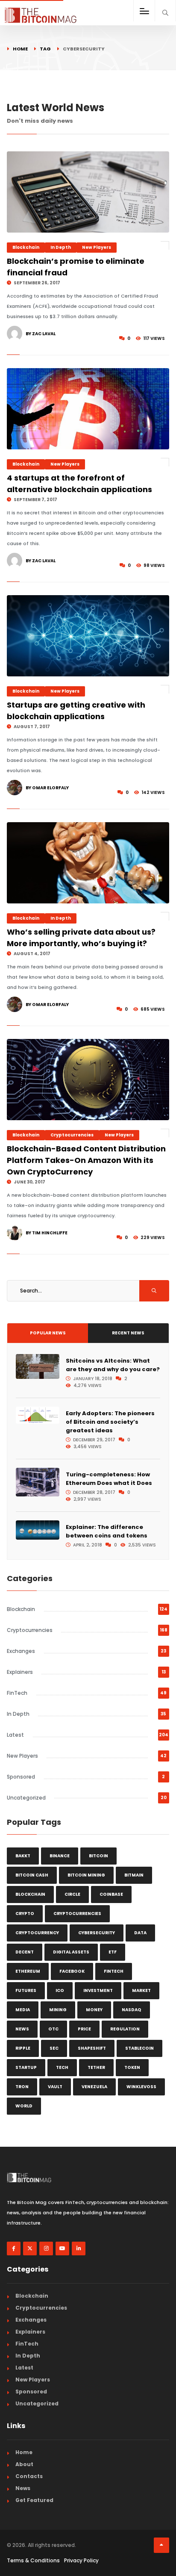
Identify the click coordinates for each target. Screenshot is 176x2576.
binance (60, 1856)
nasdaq (132, 2010)
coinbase (111, 1894)
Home (20, 49)
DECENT (25, 1952)
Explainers (20, 1672)
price (84, 2029)
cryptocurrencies (77, 1914)
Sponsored (21, 1777)
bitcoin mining (86, 1875)
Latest (15, 1735)
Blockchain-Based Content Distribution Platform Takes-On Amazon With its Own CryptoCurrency (86, 1160)
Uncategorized (26, 1798)
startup (26, 2067)
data (140, 1933)
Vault (55, 2087)
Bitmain (134, 1875)
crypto (25, 1914)
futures (26, 1990)
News (23, 2488)
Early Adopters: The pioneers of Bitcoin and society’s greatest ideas (110, 1422)
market (141, 1990)
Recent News (128, 1333)
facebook (72, 1971)
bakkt (23, 1856)
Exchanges (21, 1651)
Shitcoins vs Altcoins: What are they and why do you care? (113, 1365)
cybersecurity (97, 1933)
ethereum (28, 1971)
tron (22, 2087)
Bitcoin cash (32, 1875)
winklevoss (141, 2087)
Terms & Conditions (33, 2560)
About (24, 2464)
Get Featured (34, 2500)
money (94, 2010)
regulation (125, 2029)
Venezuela (94, 2087)
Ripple (23, 2048)
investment (98, 1990)
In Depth (61, 247)
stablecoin (139, 2048)
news (22, 2029)
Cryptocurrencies (72, 1135)
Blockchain (26, 247)
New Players (97, 247)
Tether (96, 2067)
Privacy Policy (81, 2560)
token (132, 2067)
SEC (54, 2048)
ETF (113, 1952)
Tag (45, 49)
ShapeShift (92, 2048)
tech (62, 2067)
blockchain (30, 1894)
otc (53, 2029)
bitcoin (98, 1856)
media (23, 2010)
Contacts (29, 2476)
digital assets (71, 1952)
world (24, 2106)
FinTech (17, 1693)
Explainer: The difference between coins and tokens (107, 1531)
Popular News (48, 1333)
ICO (60, 1990)
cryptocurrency (37, 1933)
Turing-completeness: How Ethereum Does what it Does (109, 1479)
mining (58, 2010)
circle (72, 1894)
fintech (114, 1971)
